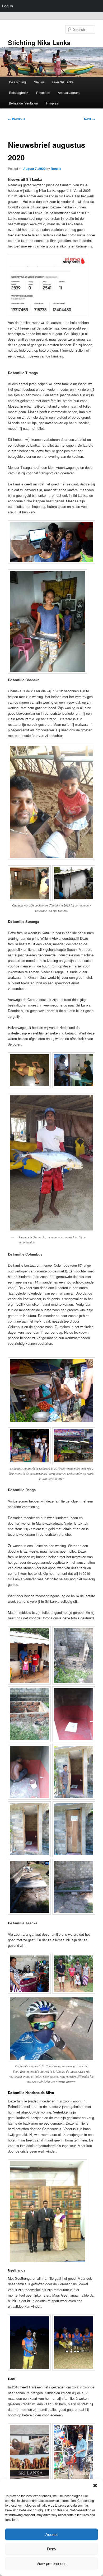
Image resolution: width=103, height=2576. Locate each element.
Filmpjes (52, 103)
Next (90, 119)
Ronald (56, 169)
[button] (95, 2486)
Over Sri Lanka (63, 82)
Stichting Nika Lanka (39, 42)
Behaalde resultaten (24, 103)
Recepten (43, 92)
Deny (52, 2549)
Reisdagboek (19, 92)
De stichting (17, 82)
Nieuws (39, 82)
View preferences (51, 2563)
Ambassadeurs (69, 92)
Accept (51, 2534)
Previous (17, 119)
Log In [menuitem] (8, 6)
